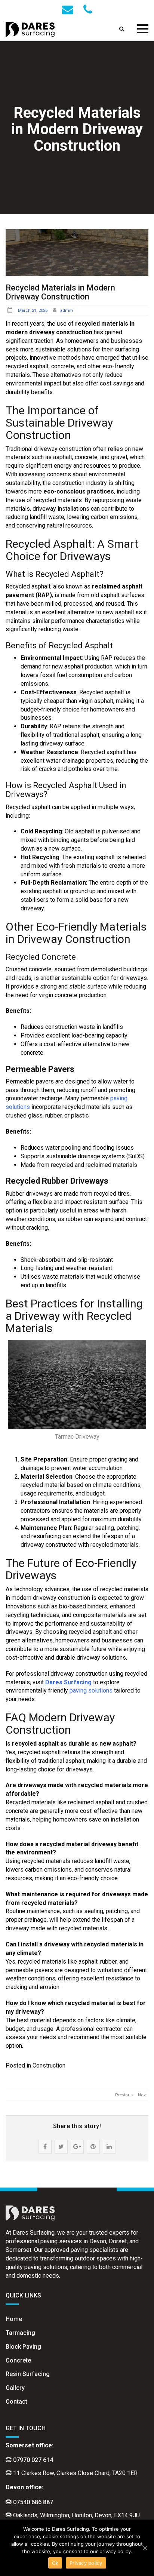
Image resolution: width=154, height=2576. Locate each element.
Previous (124, 2095)
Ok (55, 2563)
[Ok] (145, 2548)
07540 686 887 (33, 2502)
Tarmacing (20, 2333)
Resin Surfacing (28, 2374)
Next (142, 2095)
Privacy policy (86, 2563)
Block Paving (23, 2347)
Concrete (18, 2360)
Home (14, 2319)
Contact (16, 2402)
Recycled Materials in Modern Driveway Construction (60, 292)
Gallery (15, 2388)
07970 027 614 (33, 2460)
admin (67, 311)
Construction (49, 2065)
